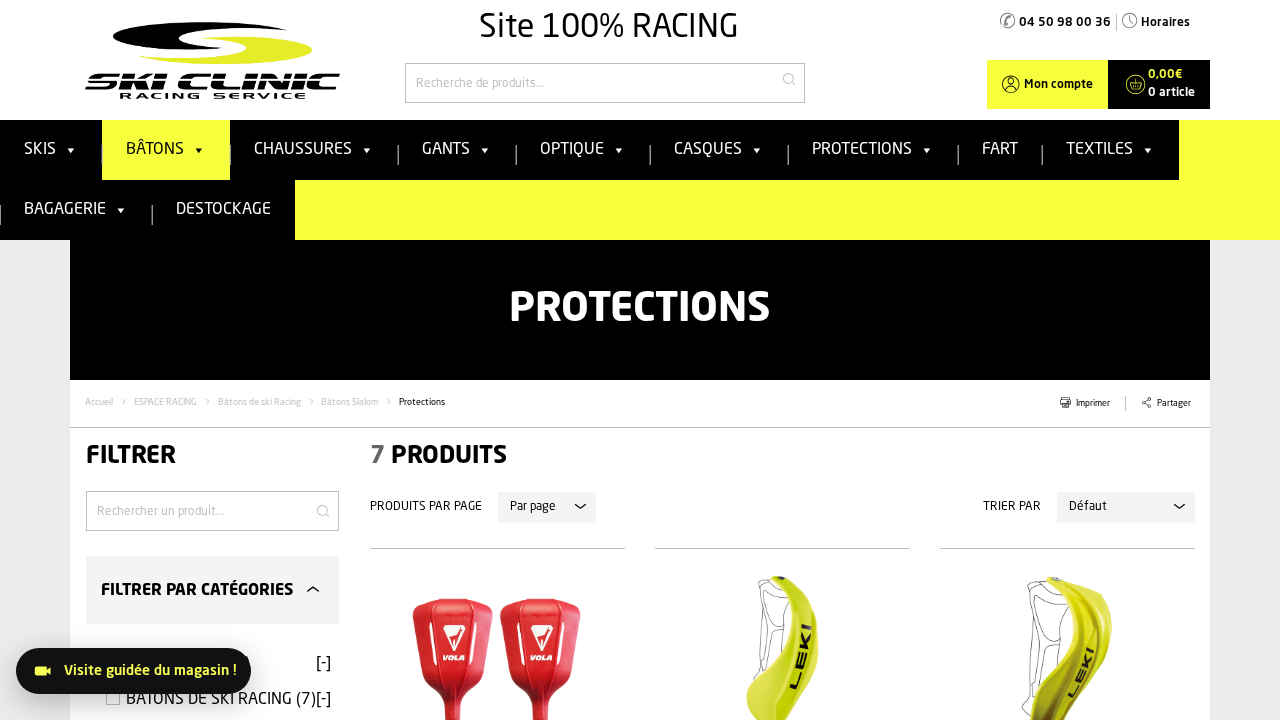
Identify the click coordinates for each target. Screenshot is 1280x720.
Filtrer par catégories (197, 591)
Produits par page (426, 507)
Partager (1174, 403)
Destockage (223, 210)
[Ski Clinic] (212, 60)
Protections (862, 150)
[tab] (212, 589)
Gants (446, 150)
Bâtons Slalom (349, 402)
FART (1000, 150)
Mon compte (1058, 85)
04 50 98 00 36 (1065, 23)
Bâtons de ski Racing (259, 402)
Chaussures (303, 150)
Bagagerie (65, 210)
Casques (708, 150)
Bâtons (155, 150)
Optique (572, 150)
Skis (40, 150)
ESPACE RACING (165, 402)
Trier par (1012, 507)
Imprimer (1093, 403)
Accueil (99, 402)
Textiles (1099, 150)
